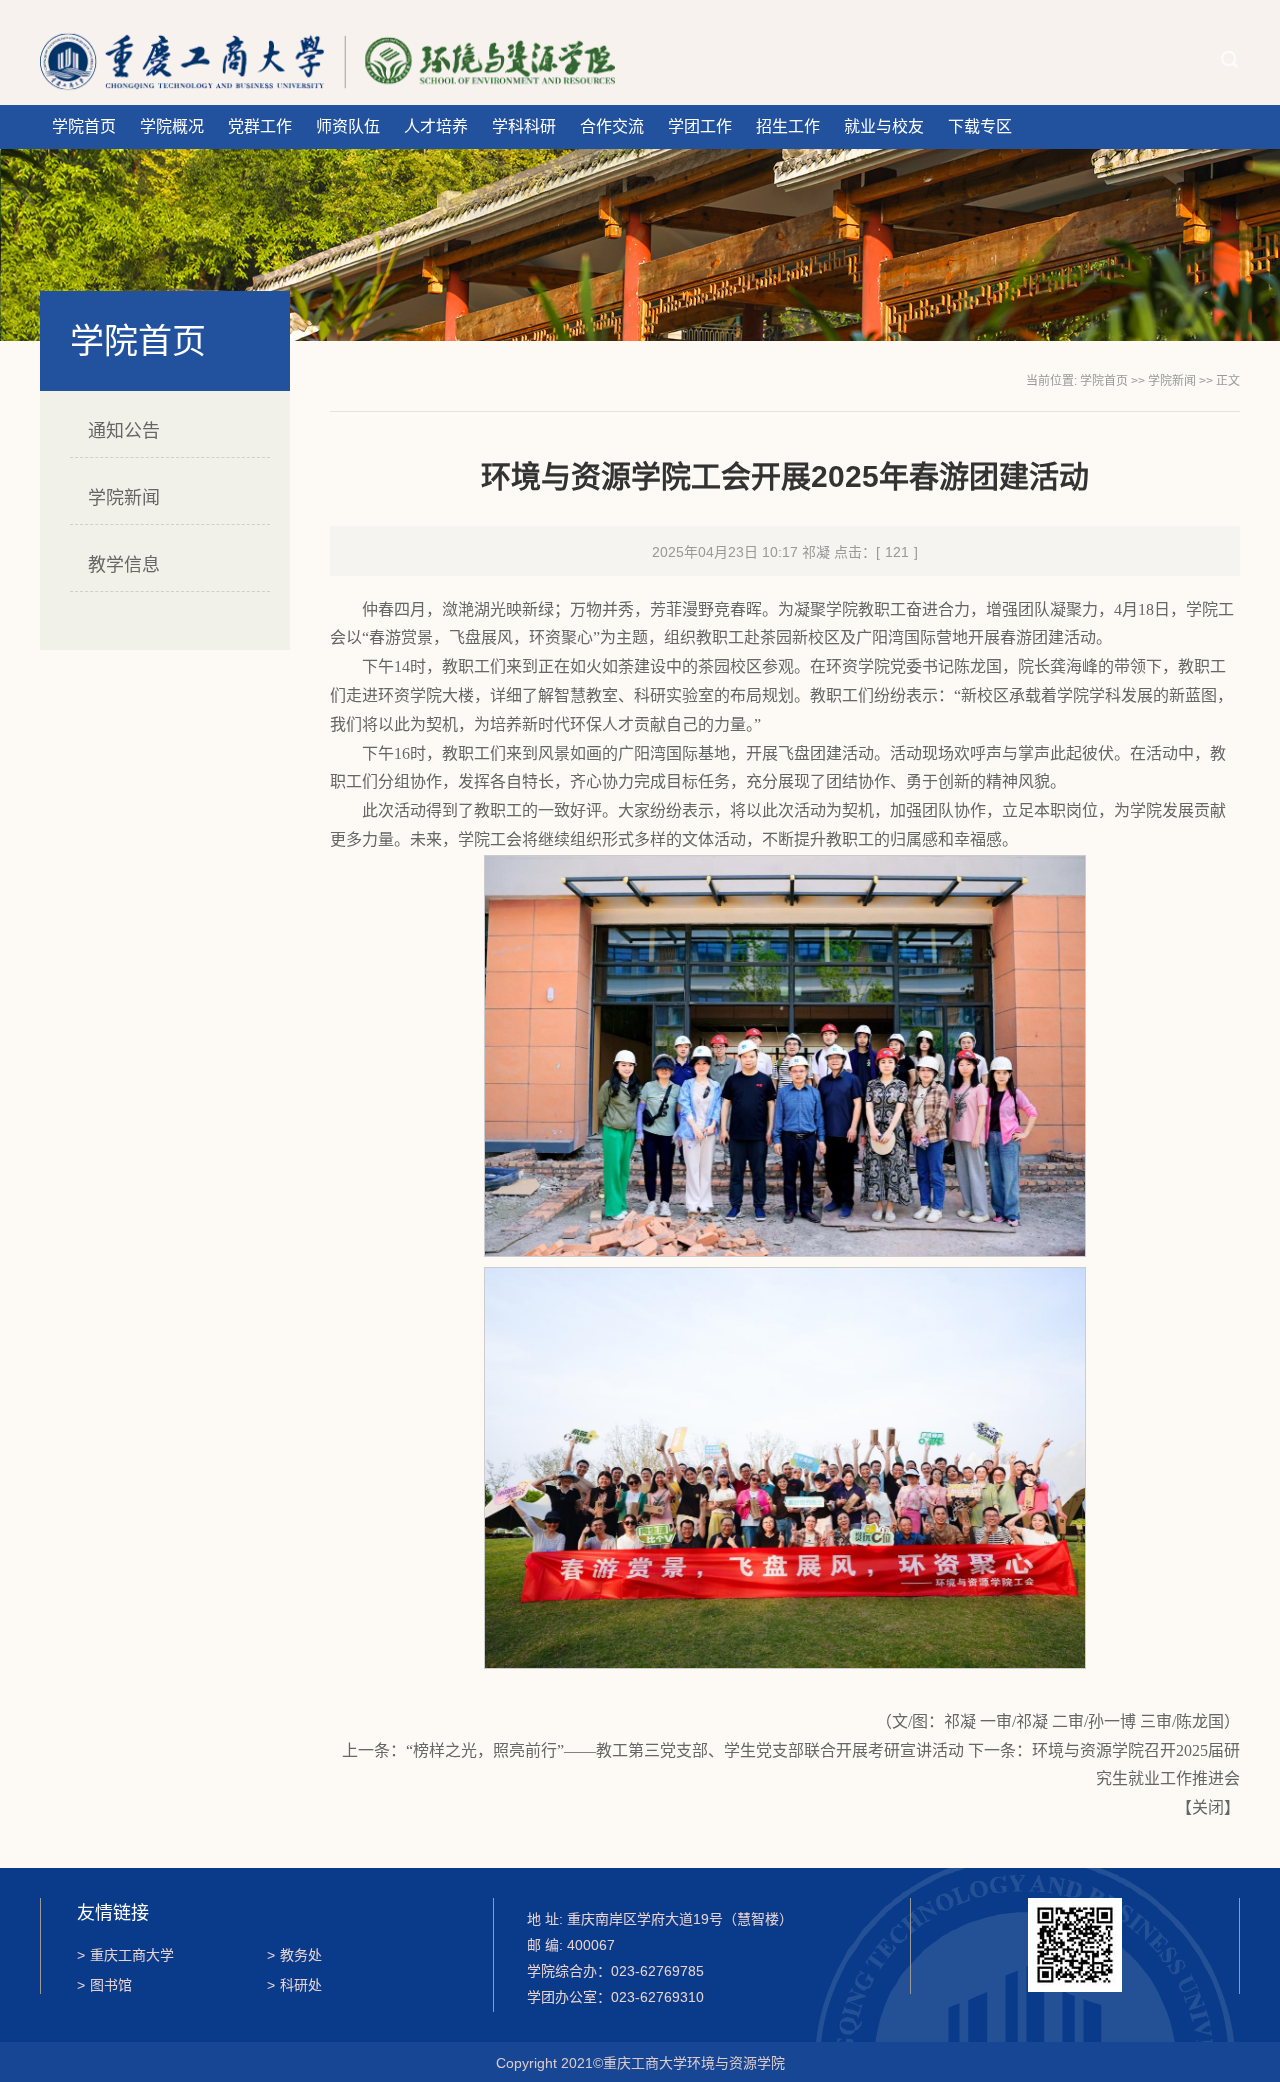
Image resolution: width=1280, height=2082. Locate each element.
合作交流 (612, 126)
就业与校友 (884, 126)
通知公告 (124, 431)
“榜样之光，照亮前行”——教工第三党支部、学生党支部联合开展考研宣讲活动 (685, 1750)
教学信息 (124, 565)
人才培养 (436, 126)
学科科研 (524, 126)
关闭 (1208, 1807)
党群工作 (260, 126)
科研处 (294, 1985)
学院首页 (84, 126)
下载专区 (980, 126)
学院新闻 (124, 498)
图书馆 (104, 1985)
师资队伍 (348, 126)
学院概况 (172, 126)
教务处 (294, 1955)
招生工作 (788, 126)
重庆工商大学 (125, 1955)
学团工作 (700, 126)
